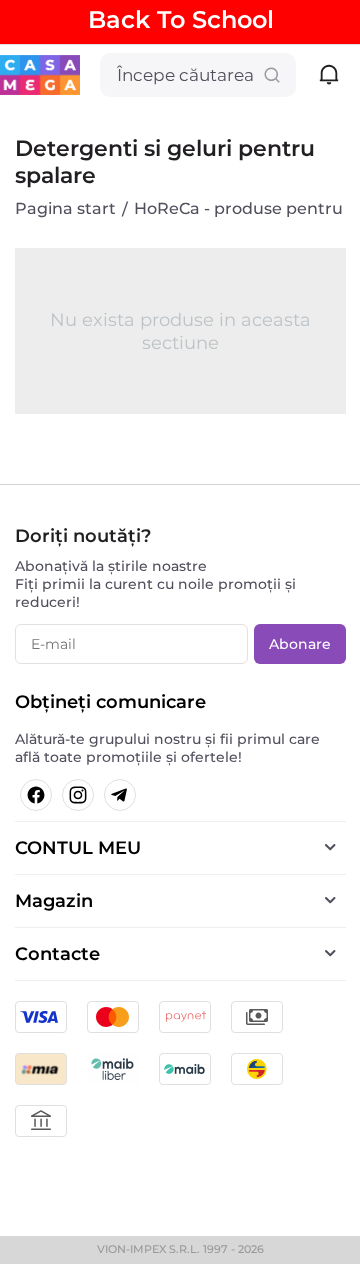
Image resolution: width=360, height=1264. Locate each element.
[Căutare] (272, 75)
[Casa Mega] (40, 73)
